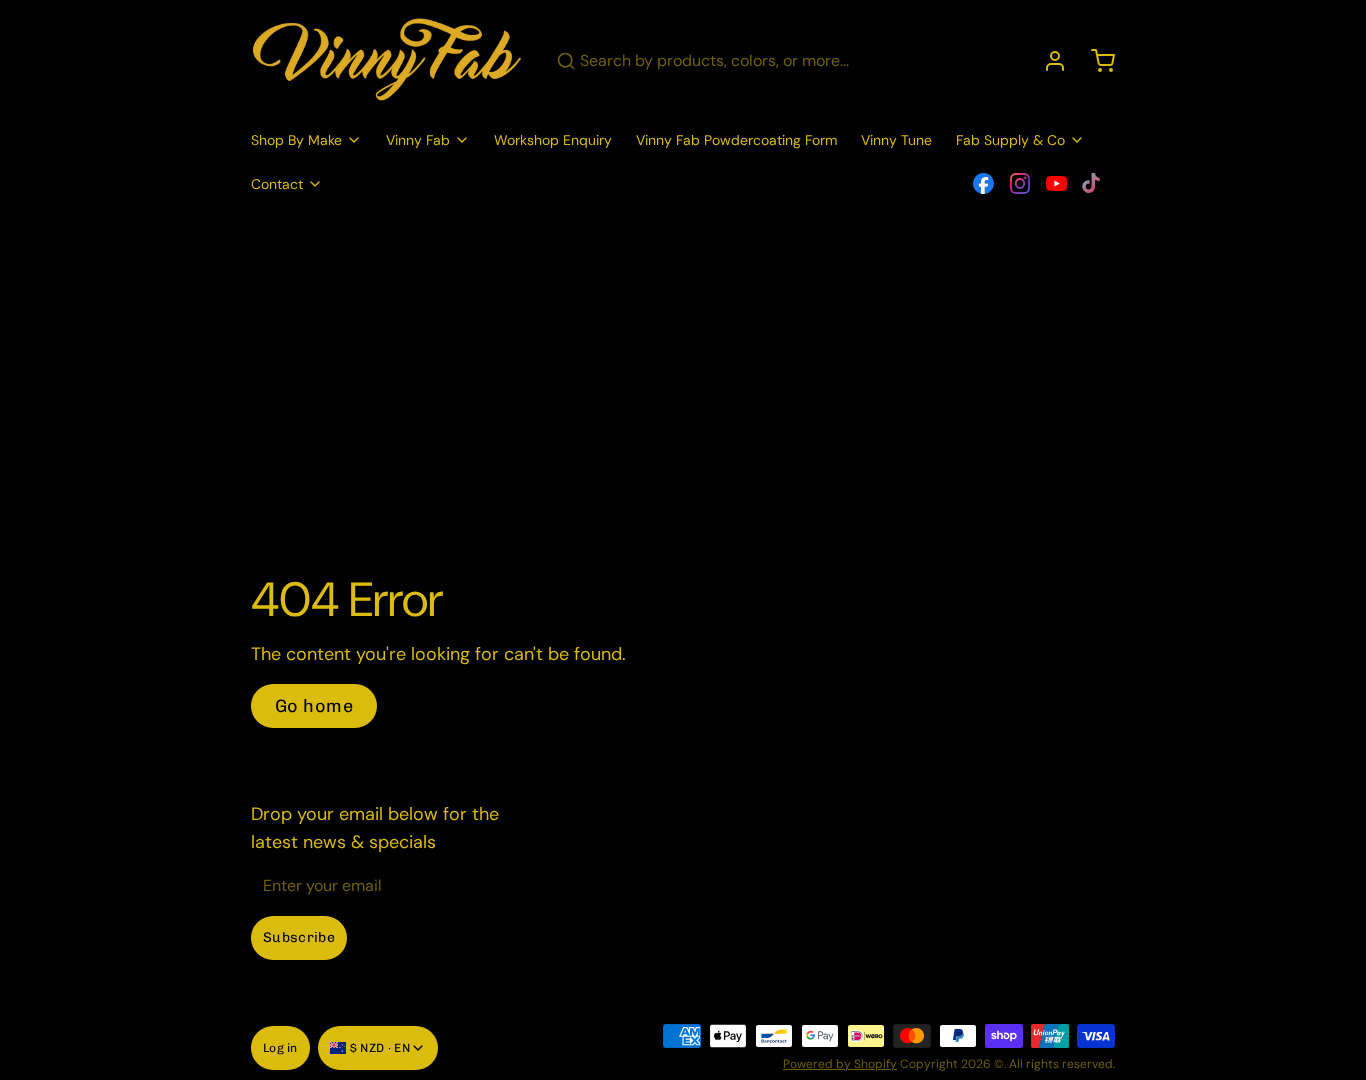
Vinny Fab (418, 140)
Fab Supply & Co (1010, 140)
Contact (277, 184)
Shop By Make (296, 140)
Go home (314, 706)
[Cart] (1095, 61)
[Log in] (1047, 61)
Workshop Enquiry (553, 140)
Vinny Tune (896, 140)
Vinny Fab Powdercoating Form (736, 140)
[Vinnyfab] (387, 61)
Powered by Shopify (840, 1064)
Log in (280, 1048)
